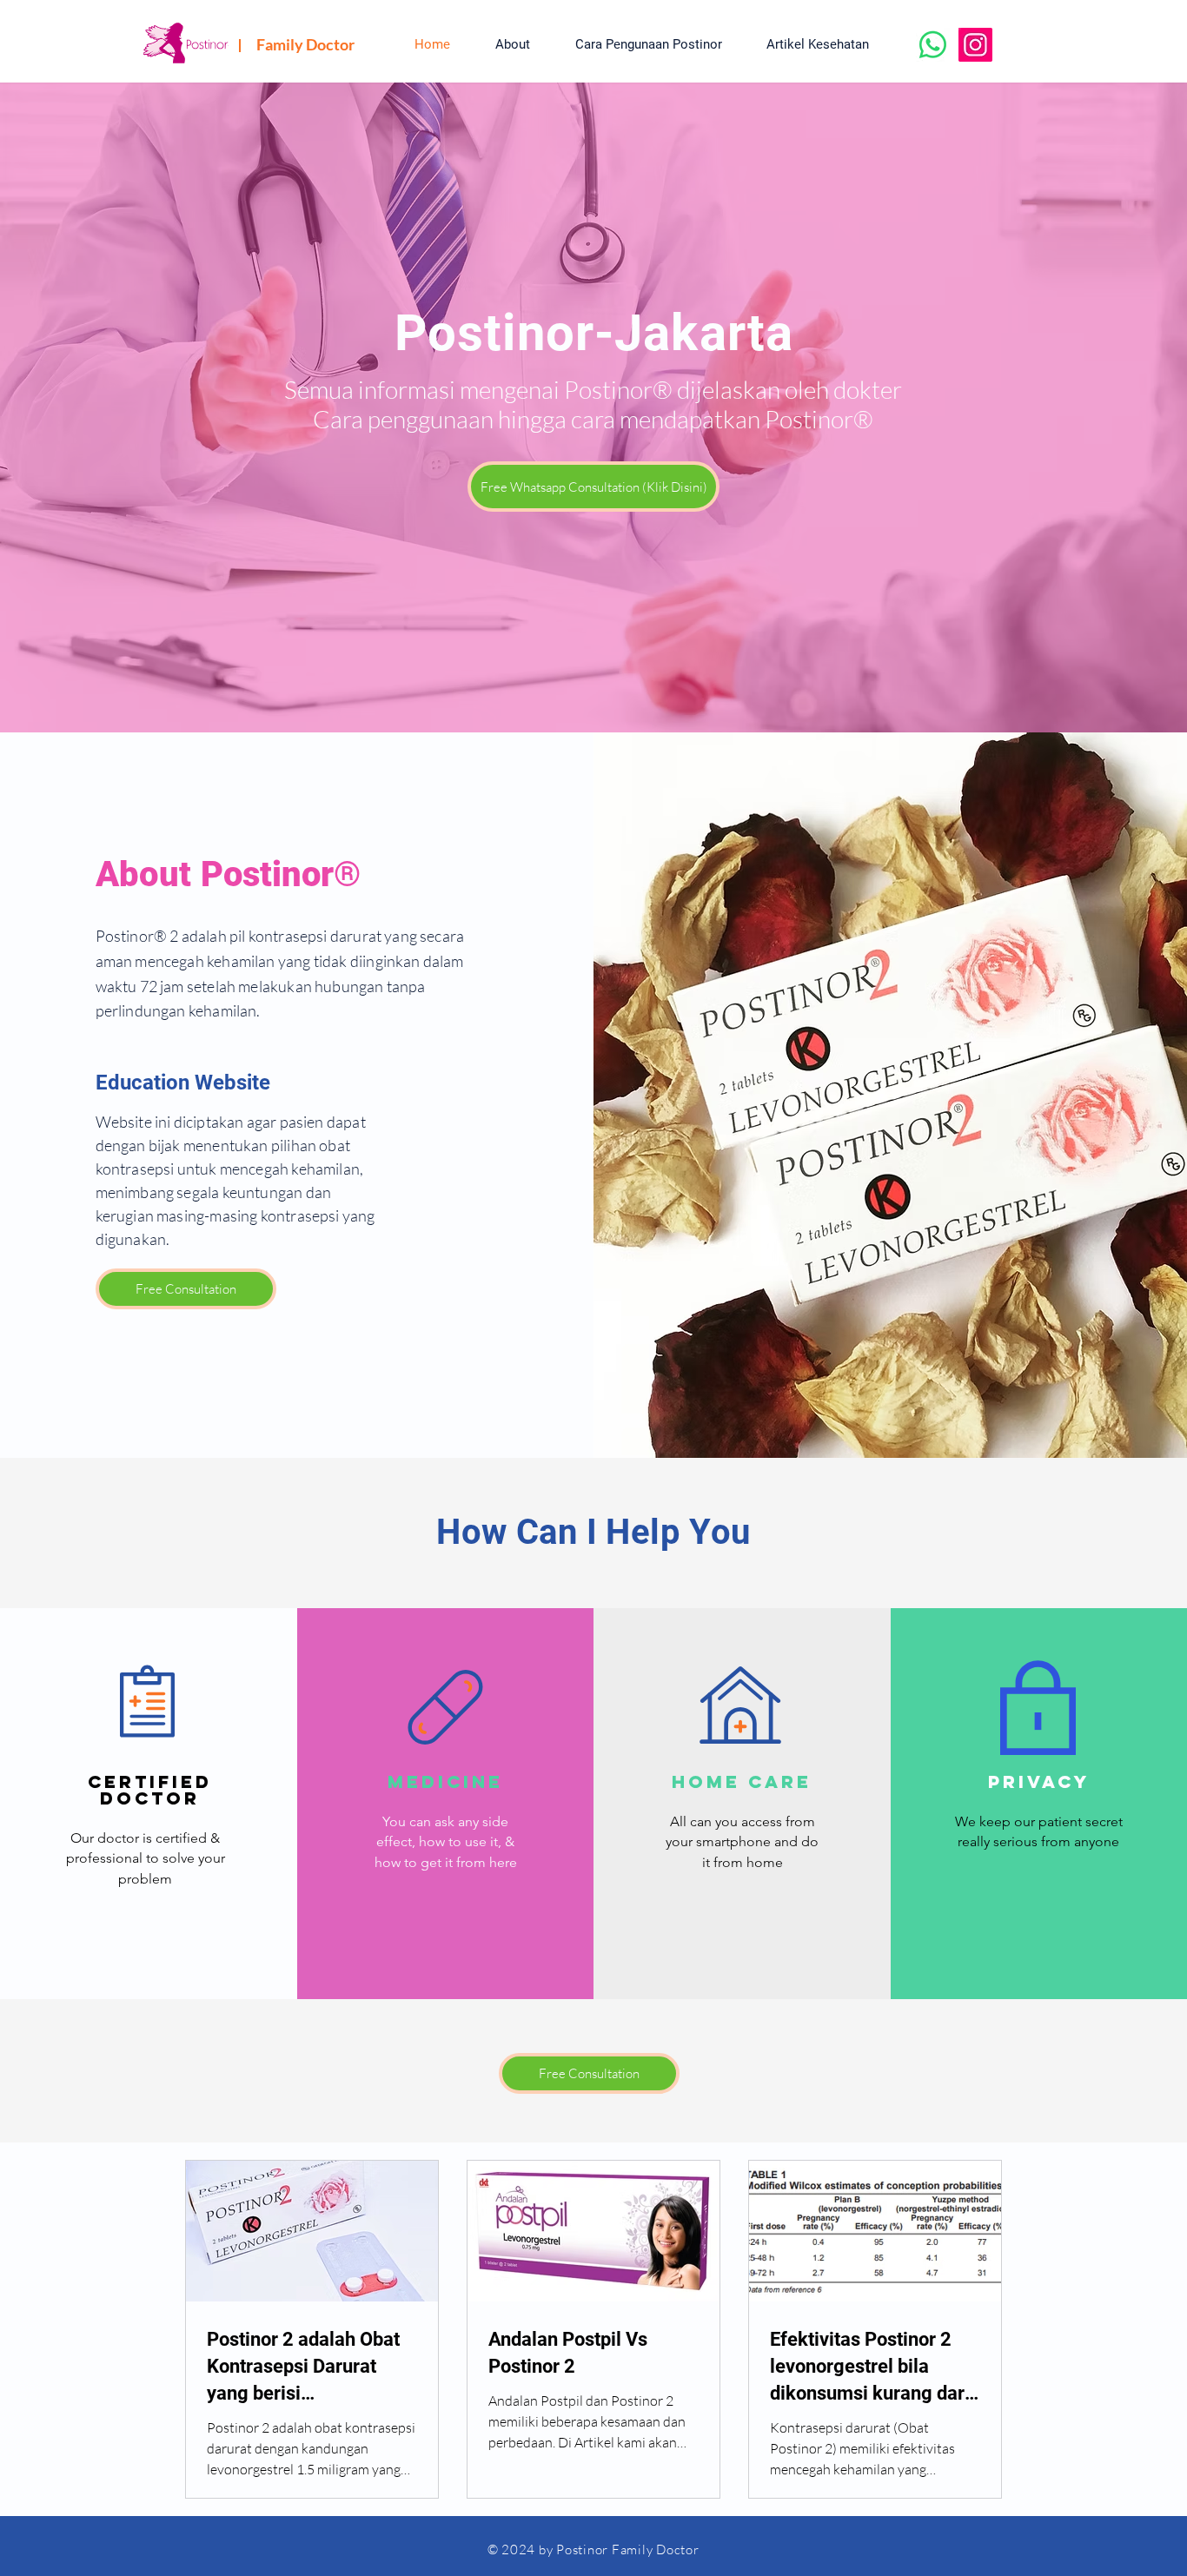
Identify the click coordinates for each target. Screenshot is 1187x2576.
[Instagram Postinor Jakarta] (975, 45)
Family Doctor (305, 44)
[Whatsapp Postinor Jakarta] (933, 45)
